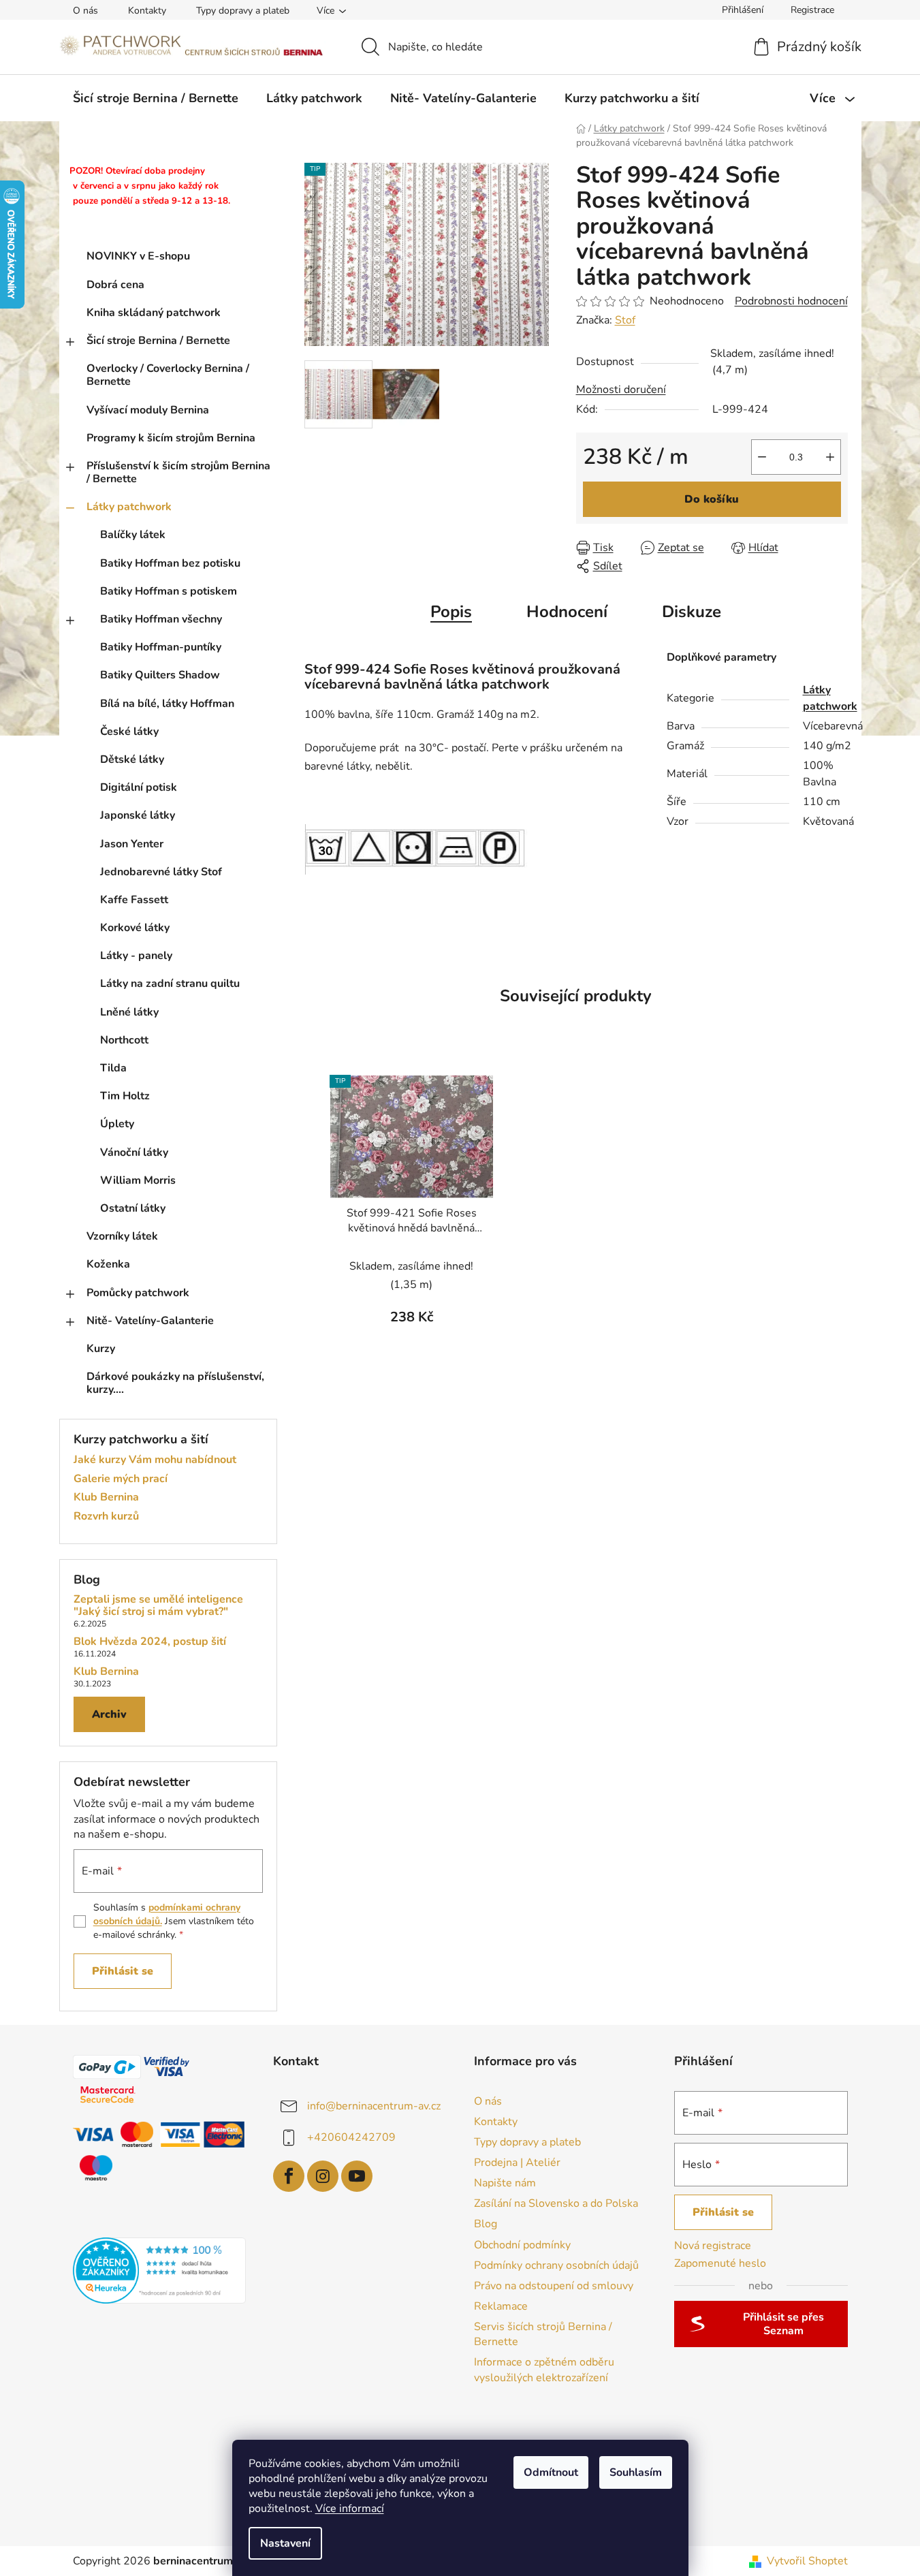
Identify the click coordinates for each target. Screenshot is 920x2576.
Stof (625, 320)
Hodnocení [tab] (567, 612)
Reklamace (501, 2306)
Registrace (812, 10)
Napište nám (505, 2183)
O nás (85, 11)
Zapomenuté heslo (720, 2263)
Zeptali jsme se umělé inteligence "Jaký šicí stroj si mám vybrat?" (158, 1606)
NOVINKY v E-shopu (138, 256)
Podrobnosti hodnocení (791, 301)
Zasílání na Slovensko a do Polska (556, 2203)
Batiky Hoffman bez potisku (170, 563)
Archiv (109, 1714)
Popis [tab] (451, 612)
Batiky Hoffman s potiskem (169, 591)
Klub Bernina (106, 1498)
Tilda (113, 1068)
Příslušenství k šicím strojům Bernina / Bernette (178, 472)
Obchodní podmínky (522, 2245)
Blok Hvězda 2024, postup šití (150, 1642)
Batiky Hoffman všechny (161, 619)
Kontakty (147, 11)
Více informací (350, 2509)
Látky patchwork (129, 507)
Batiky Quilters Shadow (160, 675)
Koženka (108, 1264)
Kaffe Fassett (134, 900)
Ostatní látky (133, 1208)
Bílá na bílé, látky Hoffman (167, 704)
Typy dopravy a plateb (243, 11)
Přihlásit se (123, 1971)
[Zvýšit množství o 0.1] (830, 457)
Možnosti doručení (621, 390)
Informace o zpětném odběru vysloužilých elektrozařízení (544, 2370)
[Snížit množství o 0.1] (762, 457)
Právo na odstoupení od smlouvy (554, 2286)
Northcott (124, 1040)
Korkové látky (135, 928)
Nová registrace (713, 2246)
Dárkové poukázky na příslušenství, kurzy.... (175, 1383)
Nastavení (285, 2543)
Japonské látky (138, 815)
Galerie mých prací (121, 1479)
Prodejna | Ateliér (517, 2163)
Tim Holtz (125, 1096)
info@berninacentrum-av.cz (374, 2105)
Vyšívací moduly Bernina (148, 410)
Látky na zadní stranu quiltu (170, 984)
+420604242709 (351, 2137)
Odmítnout (551, 2472)
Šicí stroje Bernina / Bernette (158, 341)
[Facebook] (289, 2176)
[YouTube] (357, 2176)
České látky (129, 732)
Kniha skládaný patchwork (154, 313)
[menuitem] (156, 98)
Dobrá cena (115, 285)
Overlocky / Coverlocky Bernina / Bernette (168, 375)
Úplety (117, 1124)
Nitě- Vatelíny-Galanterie (150, 1321)
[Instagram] (323, 2176)
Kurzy (101, 1349)
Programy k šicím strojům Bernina (171, 438)
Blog (486, 2224)
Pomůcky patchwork (138, 1293)
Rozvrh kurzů (106, 1517)
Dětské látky (132, 759)
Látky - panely (136, 956)
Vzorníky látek (122, 1236)
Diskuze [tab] (692, 612)
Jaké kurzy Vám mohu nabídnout (155, 1460)
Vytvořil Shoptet (807, 2561)
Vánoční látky (134, 1152)
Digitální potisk (139, 787)
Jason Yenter (132, 844)
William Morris (138, 1180)
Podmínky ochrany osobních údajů (556, 2265)
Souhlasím (636, 2472)
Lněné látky (129, 1012)
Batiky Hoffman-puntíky (161, 647)
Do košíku (712, 499)
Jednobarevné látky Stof (161, 872)
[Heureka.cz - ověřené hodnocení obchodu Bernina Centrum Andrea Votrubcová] (160, 2271)
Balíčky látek (133, 535)
